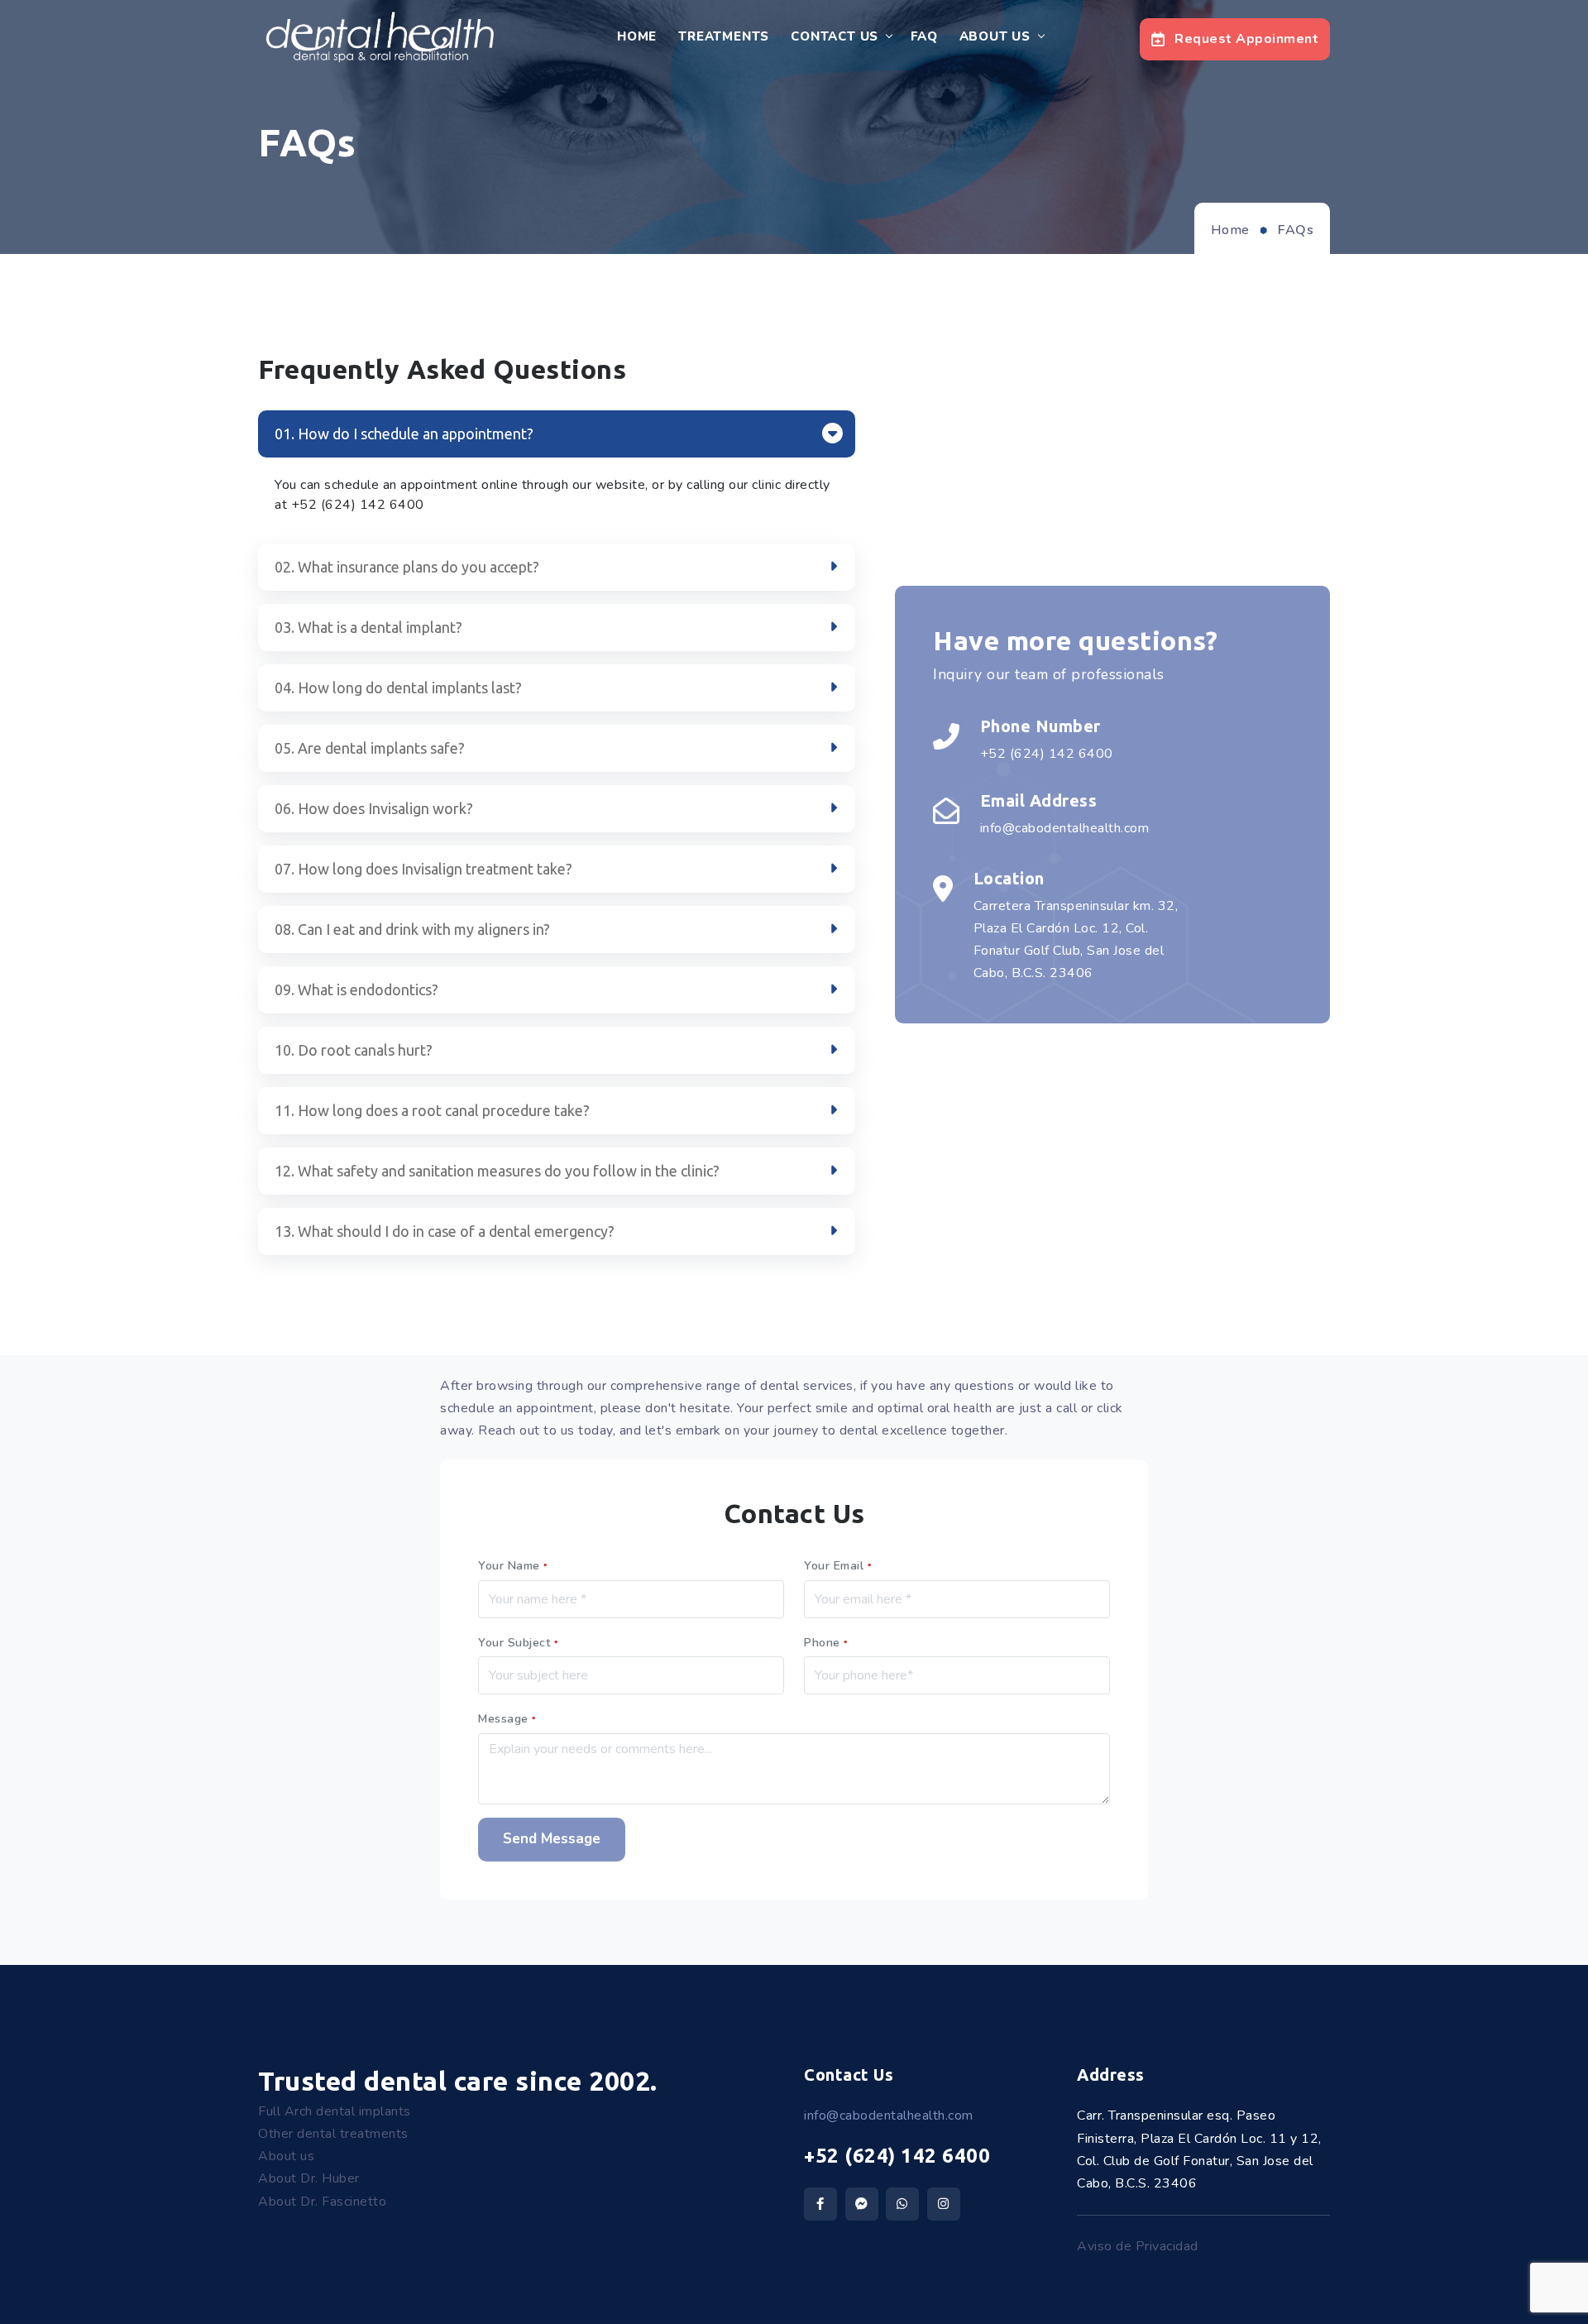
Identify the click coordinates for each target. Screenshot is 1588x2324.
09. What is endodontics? (356, 989)
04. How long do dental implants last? (398, 688)
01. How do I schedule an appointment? (404, 434)
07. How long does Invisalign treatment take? (423, 869)
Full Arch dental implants (335, 2111)
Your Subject (518, 1643)
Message (507, 1719)
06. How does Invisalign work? (374, 808)
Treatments (724, 36)
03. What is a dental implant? (368, 627)
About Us (995, 36)
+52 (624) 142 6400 (897, 2156)
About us (286, 2156)
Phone (826, 1643)
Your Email (838, 1566)
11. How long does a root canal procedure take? (432, 1110)
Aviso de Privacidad (1138, 2246)
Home (637, 36)
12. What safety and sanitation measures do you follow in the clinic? (497, 1171)
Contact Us (835, 36)
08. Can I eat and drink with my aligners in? (412, 929)
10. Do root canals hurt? (354, 1050)
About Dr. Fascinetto (322, 2202)
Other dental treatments (333, 2134)
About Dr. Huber (309, 2178)
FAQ (924, 36)
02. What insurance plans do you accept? (407, 567)
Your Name (513, 1566)
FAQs (1296, 230)
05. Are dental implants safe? (370, 748)
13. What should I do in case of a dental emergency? (445, 1231)
